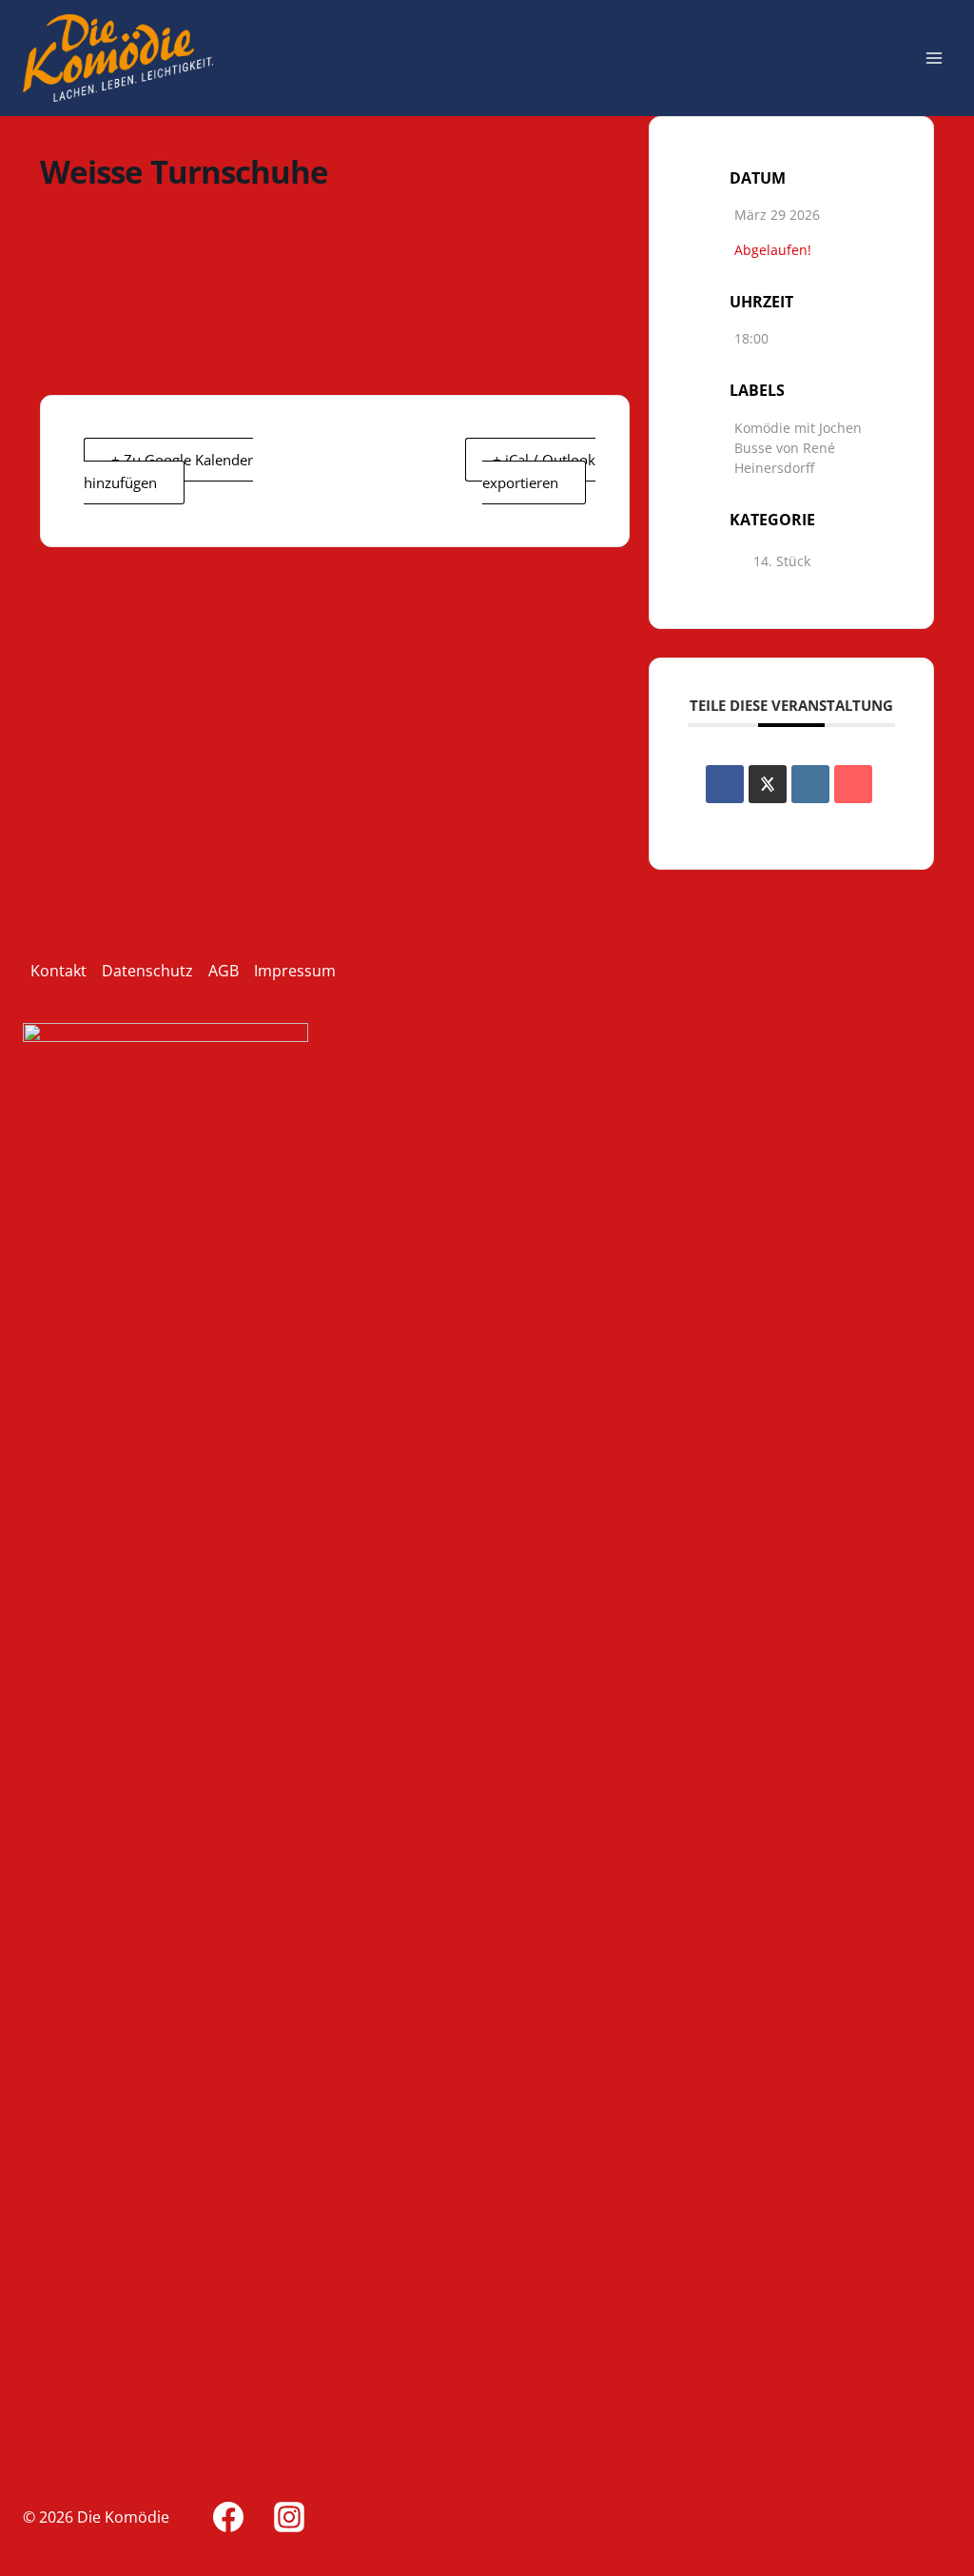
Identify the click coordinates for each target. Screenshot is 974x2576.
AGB (224, 971)
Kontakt (58, 971)
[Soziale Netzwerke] (768, 784)
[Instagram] (289, 2517)
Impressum (295, 971)
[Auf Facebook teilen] (725, 784)
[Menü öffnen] (934, 58)
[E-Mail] (853, 784)
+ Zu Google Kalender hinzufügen (168, 471)
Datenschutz (147, 971)
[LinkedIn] (810, 784)
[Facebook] (228, 2517)
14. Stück (782, 561)
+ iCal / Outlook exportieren (539, 471)
